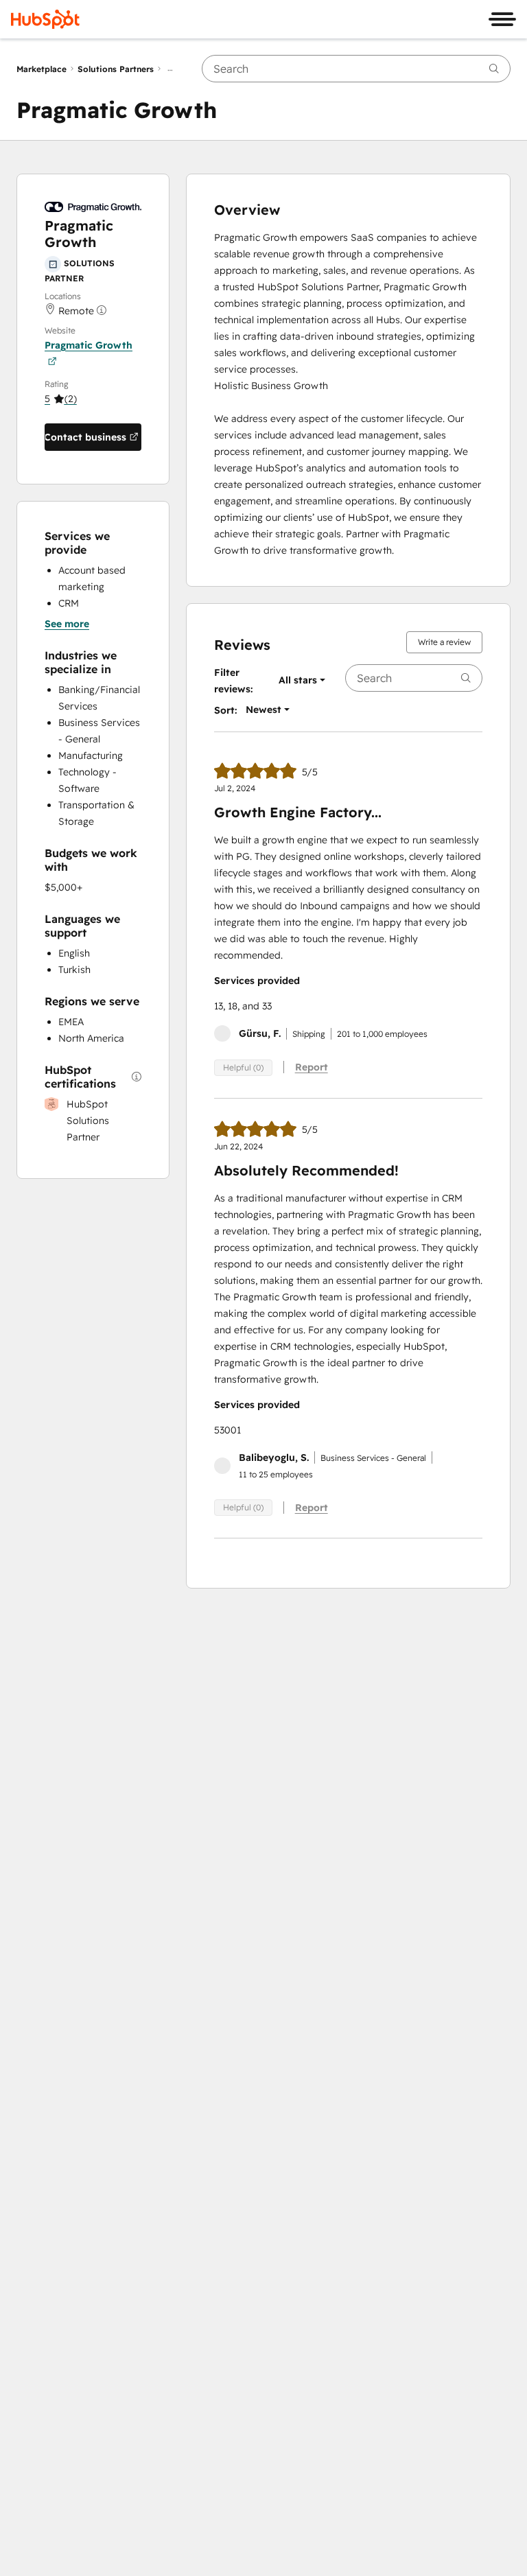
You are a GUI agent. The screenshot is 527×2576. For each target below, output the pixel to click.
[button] (61, 399)
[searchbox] (356, 69)
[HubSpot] (45, 19)
